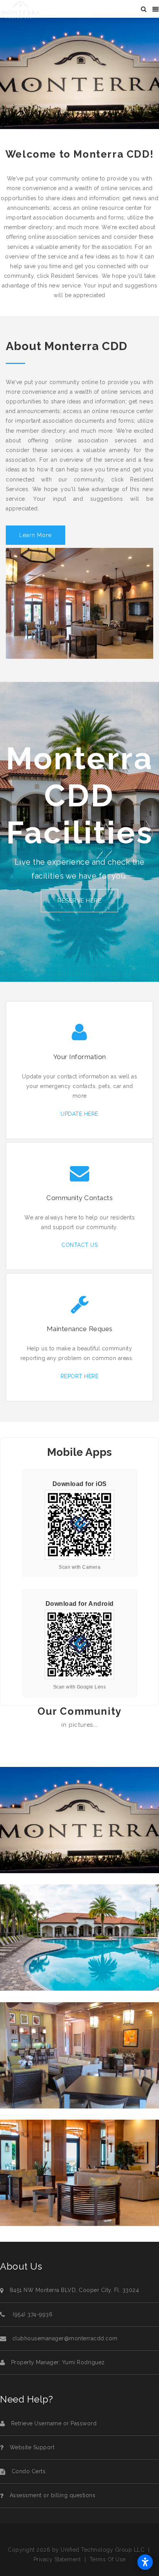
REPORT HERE (80, 1376)
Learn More (36, 535)
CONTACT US (79, 1245)
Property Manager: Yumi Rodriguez (58, 2362)
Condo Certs (29, 2471)
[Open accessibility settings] (145, 2562)
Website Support (32, 2447)
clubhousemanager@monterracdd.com (65, 2338)
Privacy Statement (57, 2559)
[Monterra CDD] (21, 9)
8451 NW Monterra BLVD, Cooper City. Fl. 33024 (74, 2290)
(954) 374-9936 (32, 2314)
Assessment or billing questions (53, 2495)
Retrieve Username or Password (54, 2423)
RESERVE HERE (79, 901)
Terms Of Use (108, 2559)
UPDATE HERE (79, 1114)
